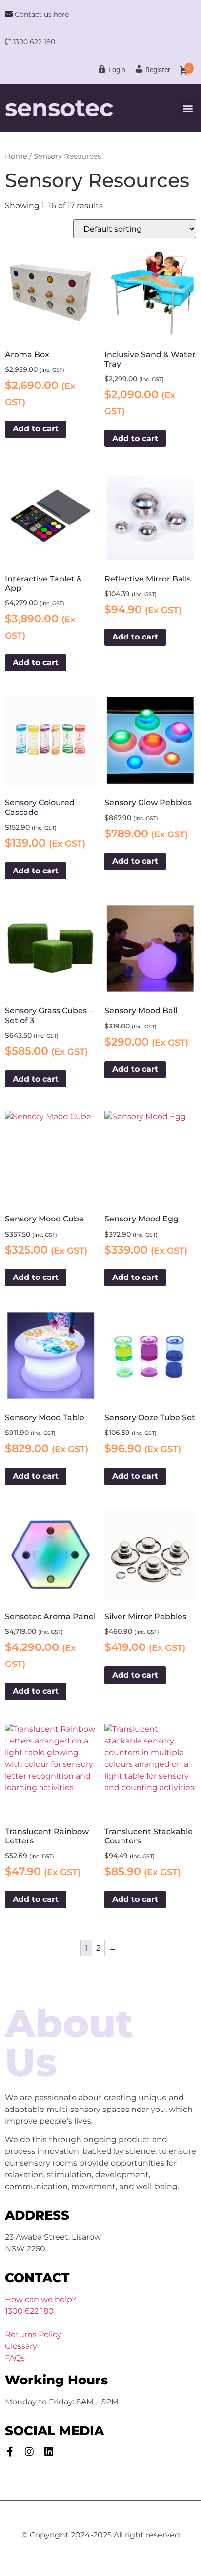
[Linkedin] (49, 2452)
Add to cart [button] (36, 429)
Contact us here (41, 14)
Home (16, 156)
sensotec (59, 108)
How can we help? (40, 2299)
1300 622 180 (34, 42)
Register (158, 70)
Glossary (21, 2346)
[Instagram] (29, 2452)
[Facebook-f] (10, 2452)
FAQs (15, 2358)
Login (117, 70)
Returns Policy (33, 2334)
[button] (188, 108)
